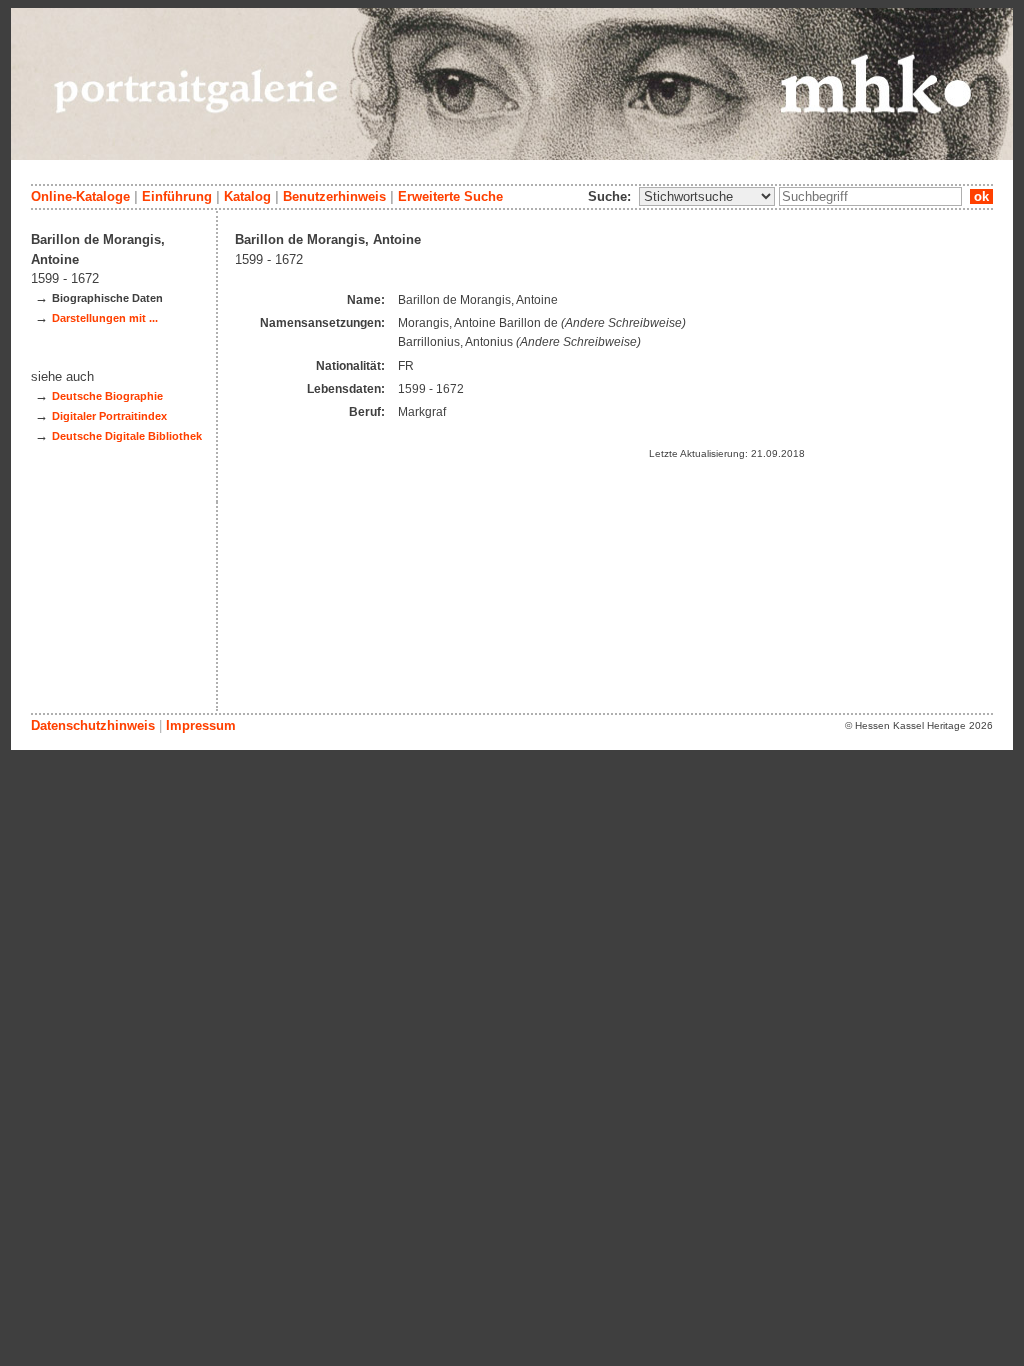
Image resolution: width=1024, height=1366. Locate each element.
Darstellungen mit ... (105, 318)
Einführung (177, 196)
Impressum (201, 725)
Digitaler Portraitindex (109, 416)
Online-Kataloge (80, 196)
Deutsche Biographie (107, 396)
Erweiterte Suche (450, 196)
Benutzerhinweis (334, 196)
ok (981, 196)
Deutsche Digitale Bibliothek (127, 436)
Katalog (247, 196)
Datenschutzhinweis (93, 725)
